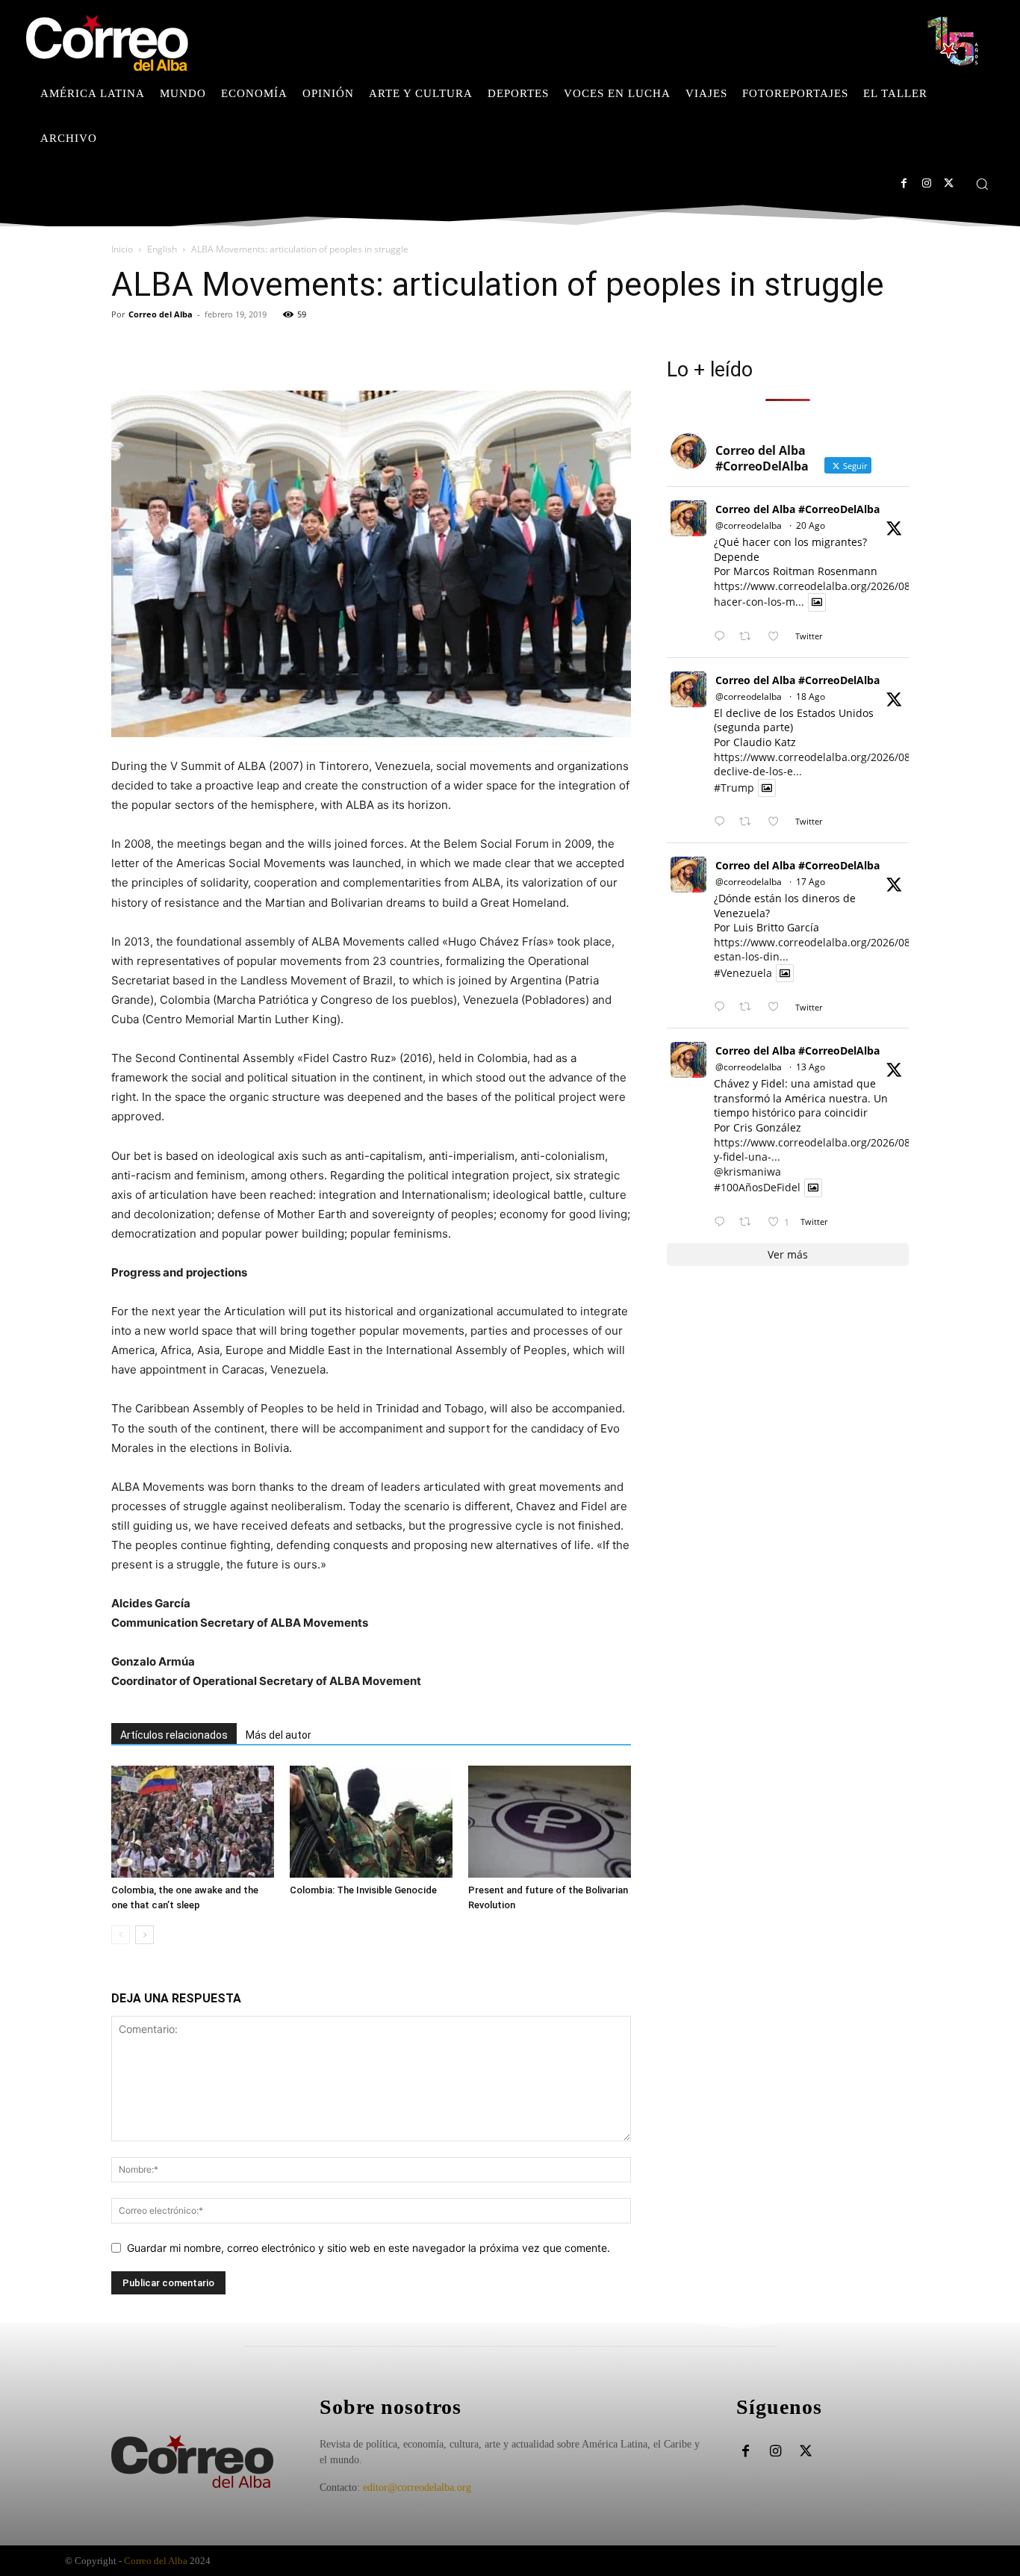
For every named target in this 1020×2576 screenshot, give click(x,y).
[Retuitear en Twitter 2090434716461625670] (749, 637)
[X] (949, 183)
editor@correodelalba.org (417, 2487)
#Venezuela (743, 973)
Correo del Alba (161, 314)
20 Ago (811, 525)
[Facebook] (904, 183)
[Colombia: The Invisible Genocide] (371, 1822)
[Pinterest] (195, 348)
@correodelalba (749, 525)
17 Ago (811, 882)
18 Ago (811, 696)
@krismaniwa (747, 1171)
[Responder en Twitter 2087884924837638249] (723, 1222)
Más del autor (279, 1735)
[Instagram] (926, 183)
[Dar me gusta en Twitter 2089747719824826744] (778, 822)
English (162, 249)
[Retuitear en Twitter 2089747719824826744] (749, 822)
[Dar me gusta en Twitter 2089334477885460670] (778, 1007)
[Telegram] (264, 348)
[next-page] (144, 1935)
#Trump (734, 788)
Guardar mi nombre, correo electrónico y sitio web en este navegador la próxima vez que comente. (368, 2248)
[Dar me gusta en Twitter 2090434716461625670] (778, 637)
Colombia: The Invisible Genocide (363, 1890)
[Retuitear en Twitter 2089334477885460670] (749, 1007)
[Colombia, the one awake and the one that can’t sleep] (193, 1822)
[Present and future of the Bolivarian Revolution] (550, 1822)
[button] (982, 184)
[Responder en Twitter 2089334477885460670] (723, 1007)
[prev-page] (121, 1935)
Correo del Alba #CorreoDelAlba (797, 509)
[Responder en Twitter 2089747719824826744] (723, 822)
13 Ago (811, 1067)
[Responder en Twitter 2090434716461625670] (723, 637)
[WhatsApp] (229, 348)
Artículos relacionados (174, 1735)
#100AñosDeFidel (757, 1188)
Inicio (122, 249)
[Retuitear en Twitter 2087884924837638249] (749, 1222)
